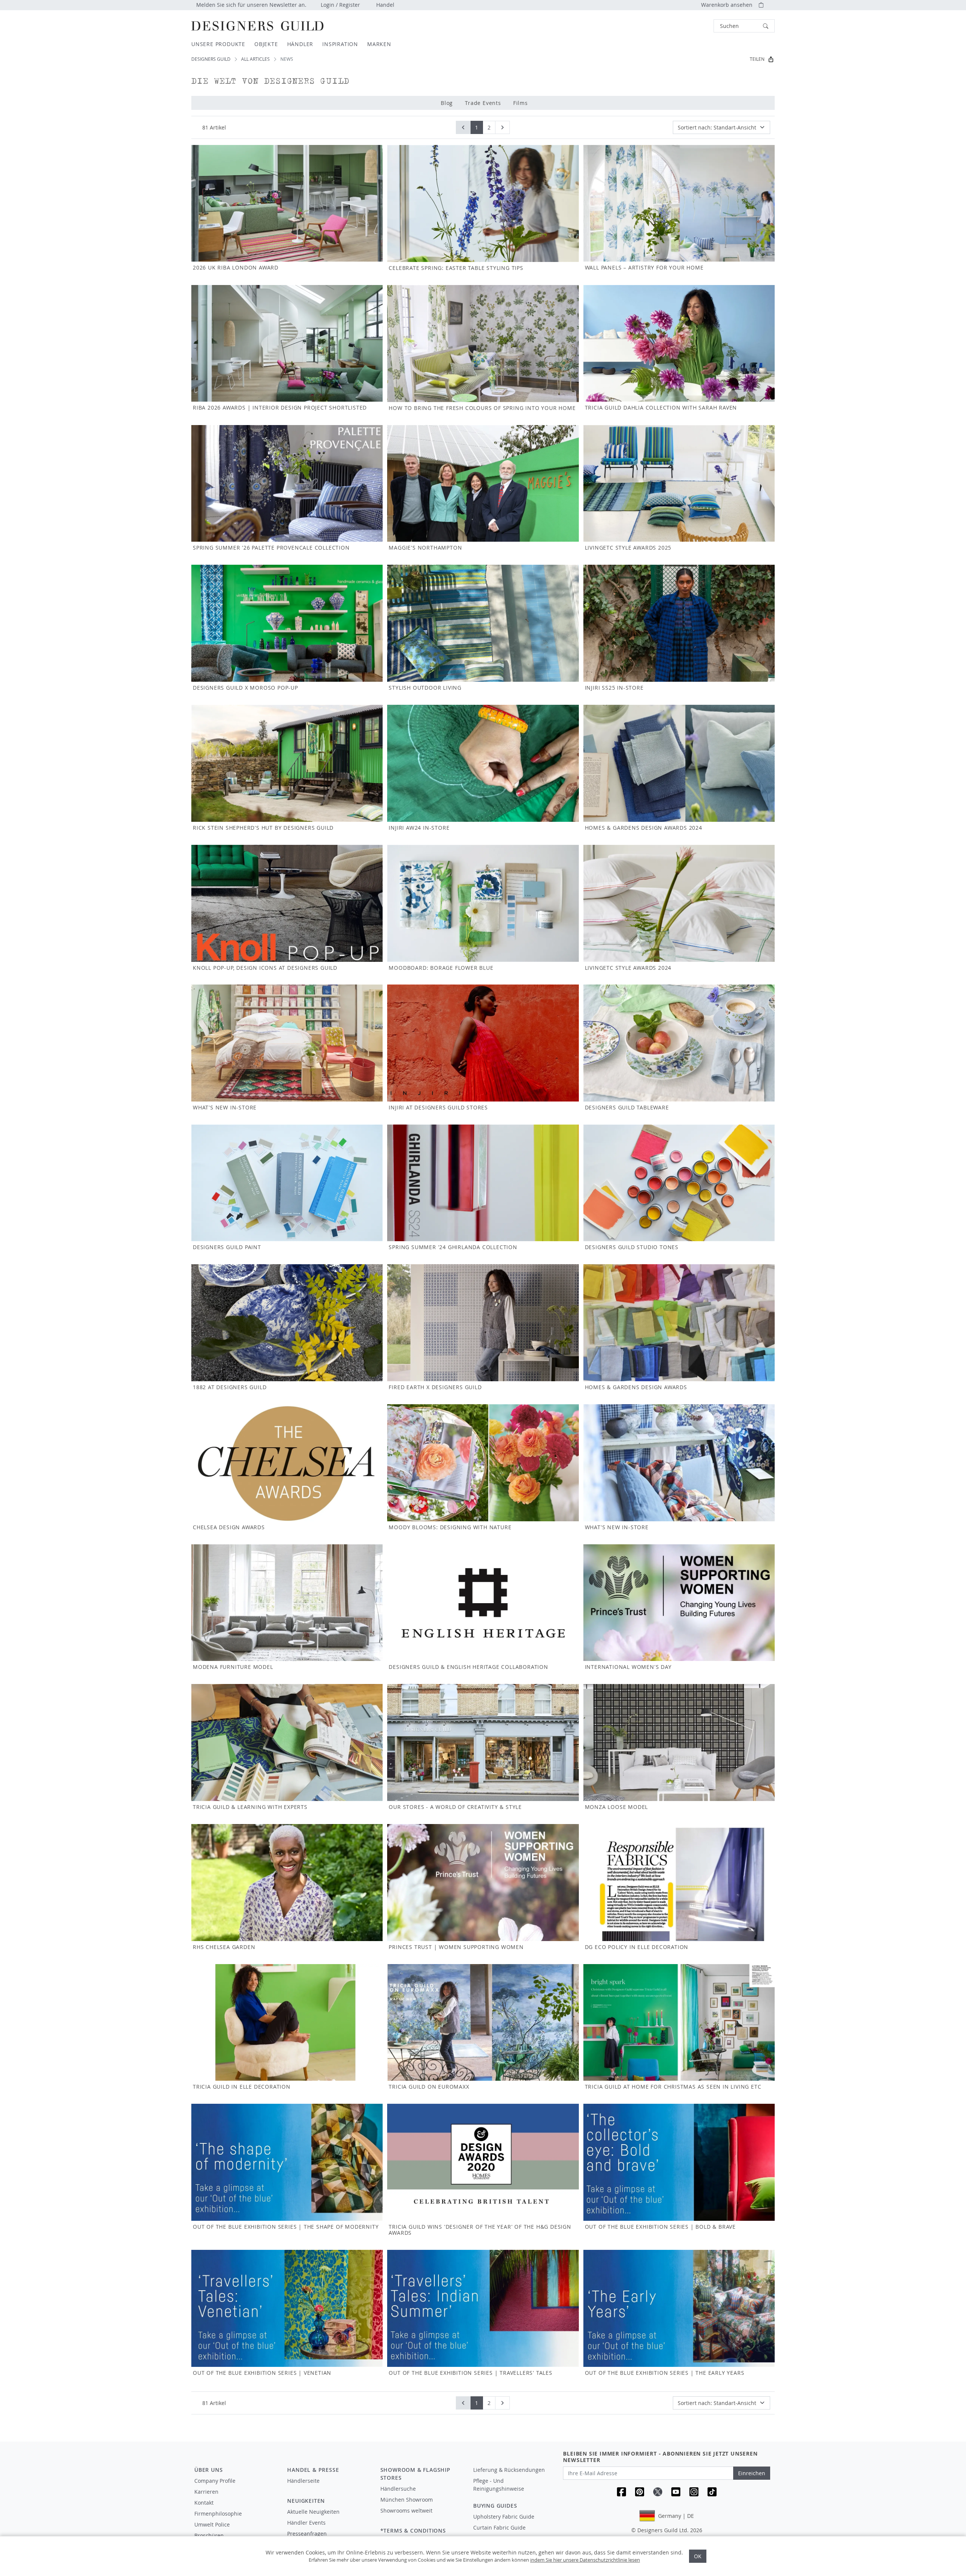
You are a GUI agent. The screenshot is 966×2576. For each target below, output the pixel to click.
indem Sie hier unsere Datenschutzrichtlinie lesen (585, 2560)
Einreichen (752, 2473)
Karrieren (206, 2492)
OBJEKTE (266, 44)
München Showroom (407, 2500)
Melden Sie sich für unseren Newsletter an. (251, 5)
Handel (385, 5)
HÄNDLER (300, 44)
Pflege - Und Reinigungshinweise (499, 2485)
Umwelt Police (212, 2524)
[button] (744, 26)
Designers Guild (211, 59)
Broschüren (209, 2535)
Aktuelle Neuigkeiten (313, 2512)
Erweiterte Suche (697, 26)
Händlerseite (303, 2481)
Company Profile (215, 2481)
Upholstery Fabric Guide (504, 2517)
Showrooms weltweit (406, 2511)
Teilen (757, 59)
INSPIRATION (340, 44)
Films (521, 103)
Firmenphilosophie (218, 2514)
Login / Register (340, 5)
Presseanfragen (307, 2534)
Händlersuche (398, 2489)
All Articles (255, 59)
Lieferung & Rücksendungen (509, 2470)
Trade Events (483, 103)
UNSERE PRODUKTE (218, 44)
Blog (447, 103)
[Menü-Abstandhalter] (328, 2488)
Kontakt (204, 2503)
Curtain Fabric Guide (499, 2527)
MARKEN (379, 44)
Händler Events (306, 2523)
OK (698, 2556)
